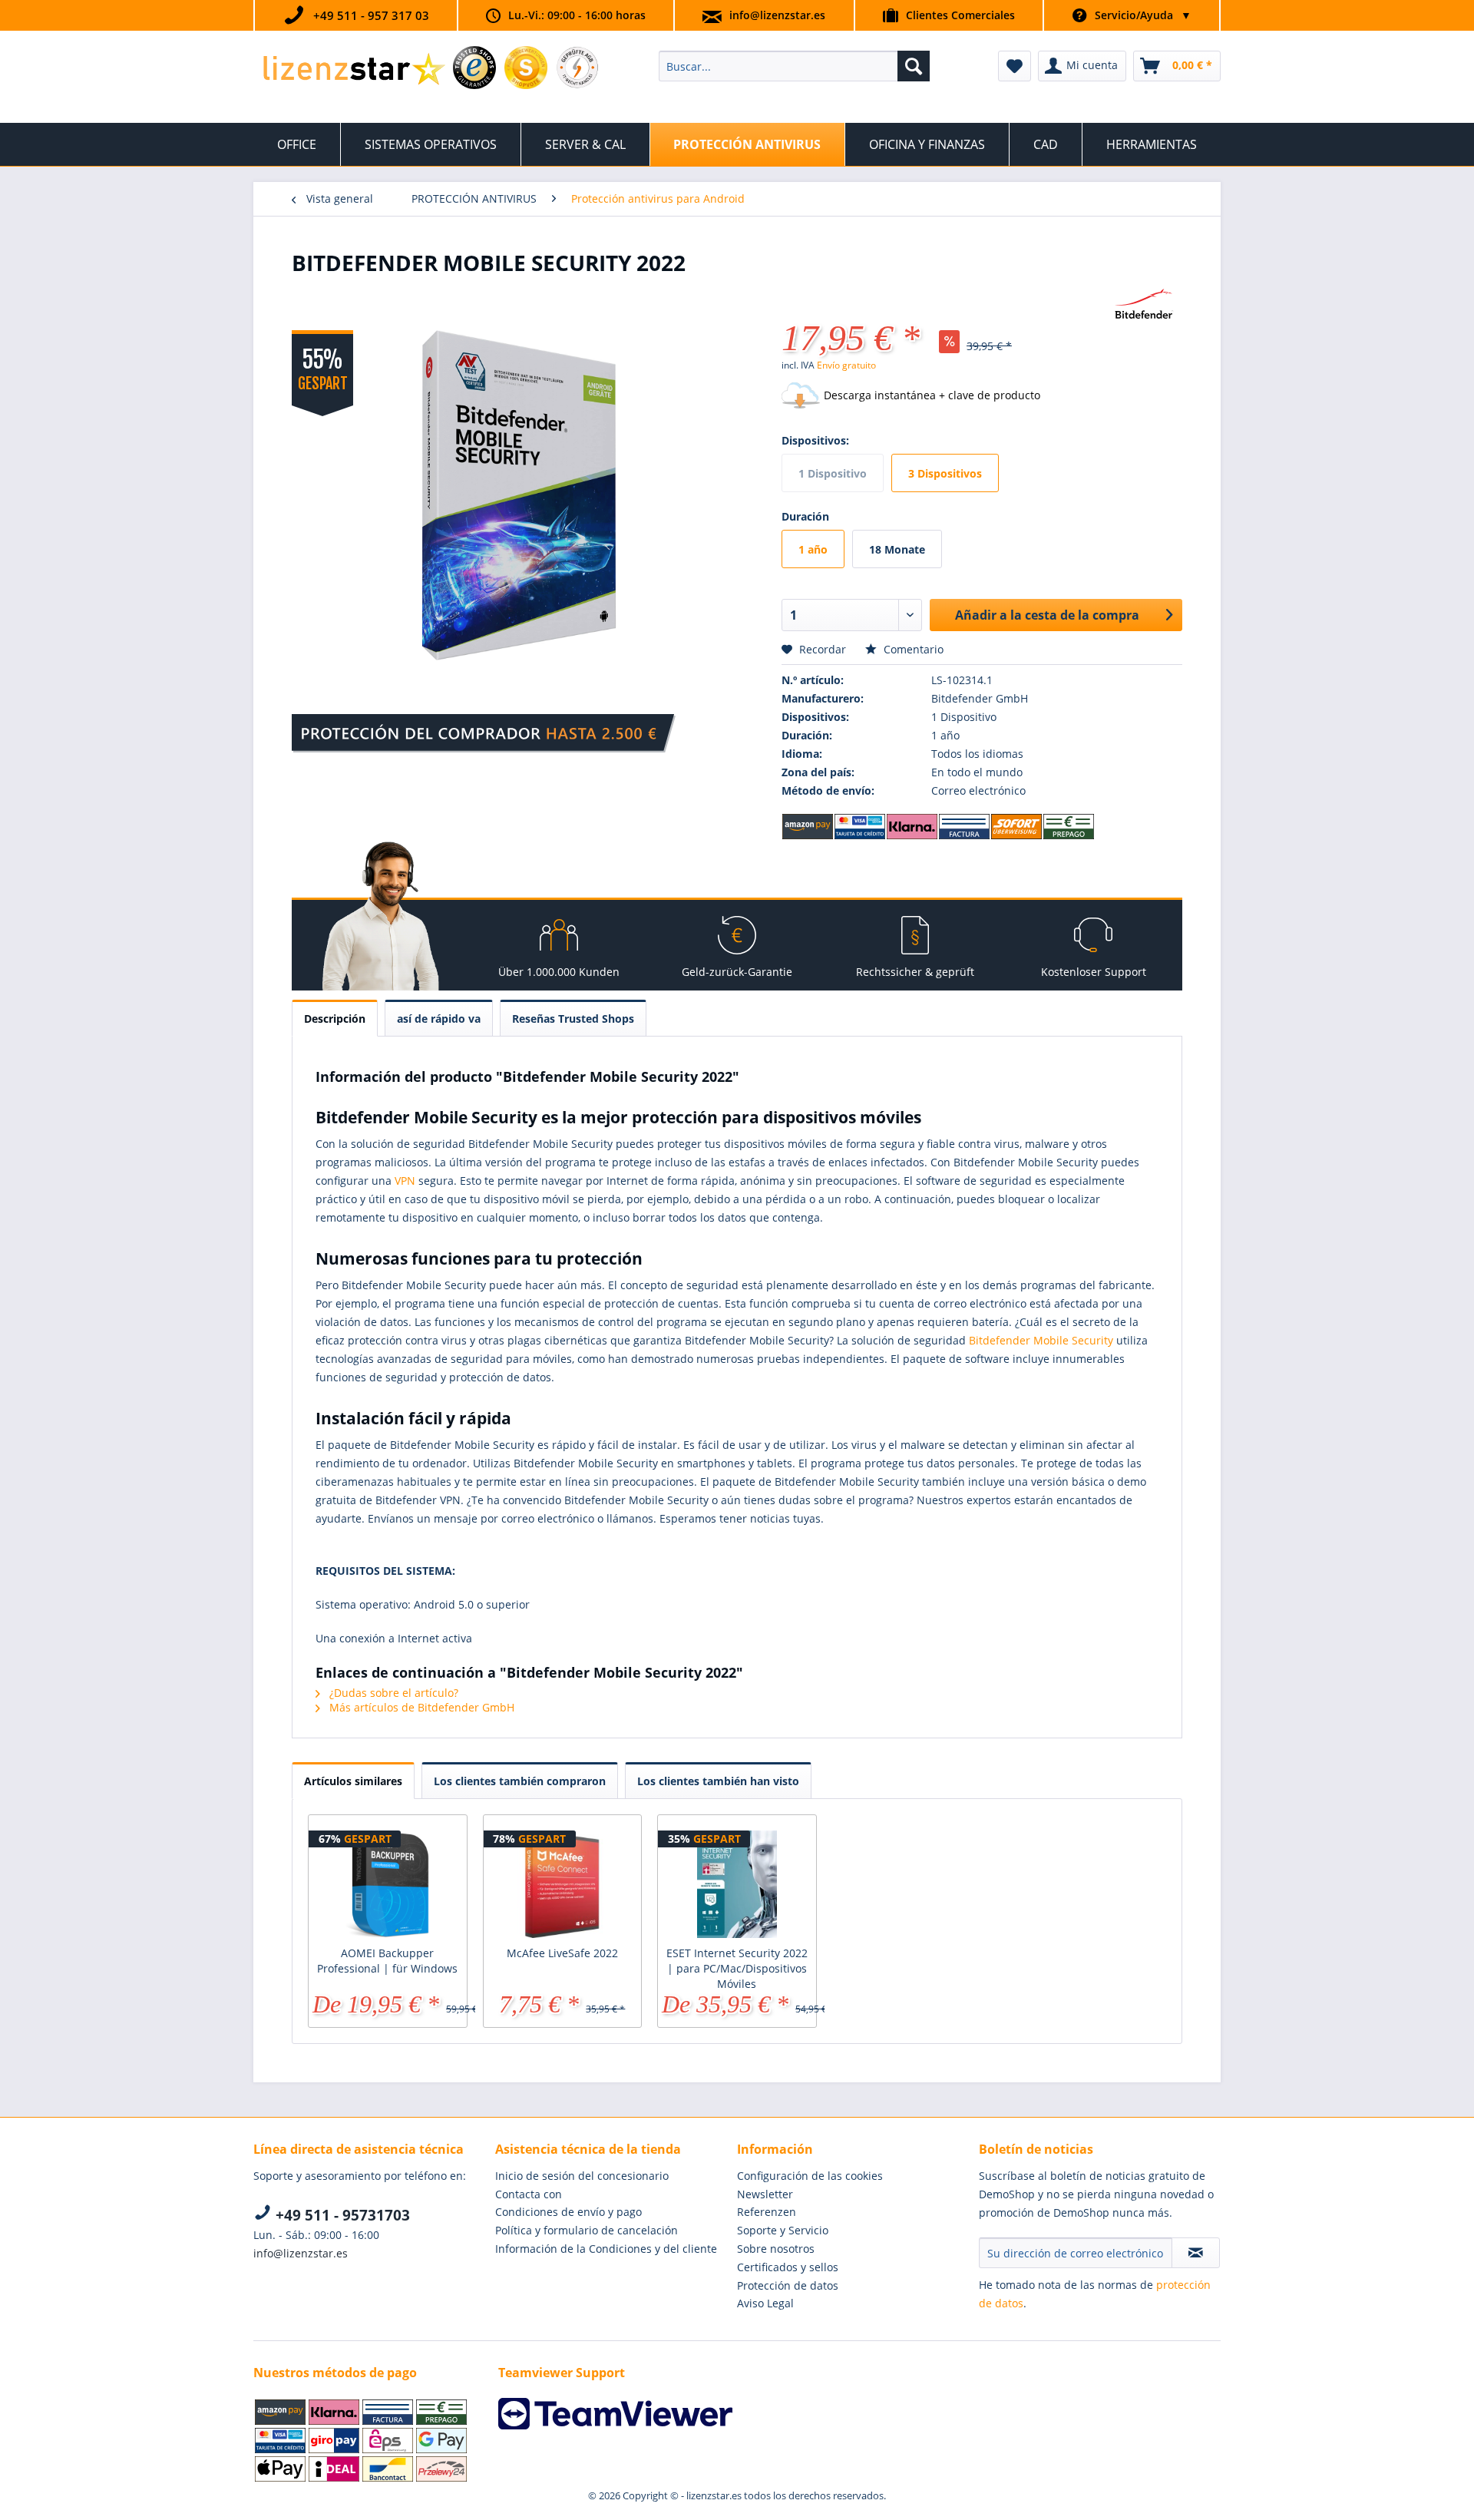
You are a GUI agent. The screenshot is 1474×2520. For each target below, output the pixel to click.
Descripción (335, 1019)
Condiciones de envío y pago (568, 2212)
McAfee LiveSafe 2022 (562, 1953)
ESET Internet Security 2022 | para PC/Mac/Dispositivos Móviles (737, 1968)
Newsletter (765, 2194)
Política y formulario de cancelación (587, 2230)
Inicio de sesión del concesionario (582, 2176)
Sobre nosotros (776, 2249)
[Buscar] (914, 66)
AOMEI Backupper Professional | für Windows (387, 1961)
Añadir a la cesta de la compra (1047, 615)
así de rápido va (439, 1019)
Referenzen (767, 2212)
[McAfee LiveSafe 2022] (563, 1884)
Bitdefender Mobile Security (1041, 1340)
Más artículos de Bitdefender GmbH (420, 1707)
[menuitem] (794, 66)
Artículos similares (353, 1781)
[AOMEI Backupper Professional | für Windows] (388, 1884)
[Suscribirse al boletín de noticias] (1196, 2253)
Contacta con (529, 2194)
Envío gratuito (846, 365)
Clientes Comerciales (960, 15)
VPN (405, 1181)
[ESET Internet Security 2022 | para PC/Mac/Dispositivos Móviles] (737, 1884)
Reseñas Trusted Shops (573, 1019)
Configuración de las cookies (810, 2176)
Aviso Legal (765, 2303)
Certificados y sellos (788, 2267)
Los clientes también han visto (718, 1781)
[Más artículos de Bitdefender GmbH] (1144, 305)
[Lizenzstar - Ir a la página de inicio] (354, 70)
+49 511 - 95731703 (341, 2215)
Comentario (912, 649)
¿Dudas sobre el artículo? (392, 1693)
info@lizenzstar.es (777, 15)
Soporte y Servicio (783, 2230)
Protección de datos (788, 2285)
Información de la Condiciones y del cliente (606, 2249)
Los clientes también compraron (520, 1781)
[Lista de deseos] (1015, 66)
